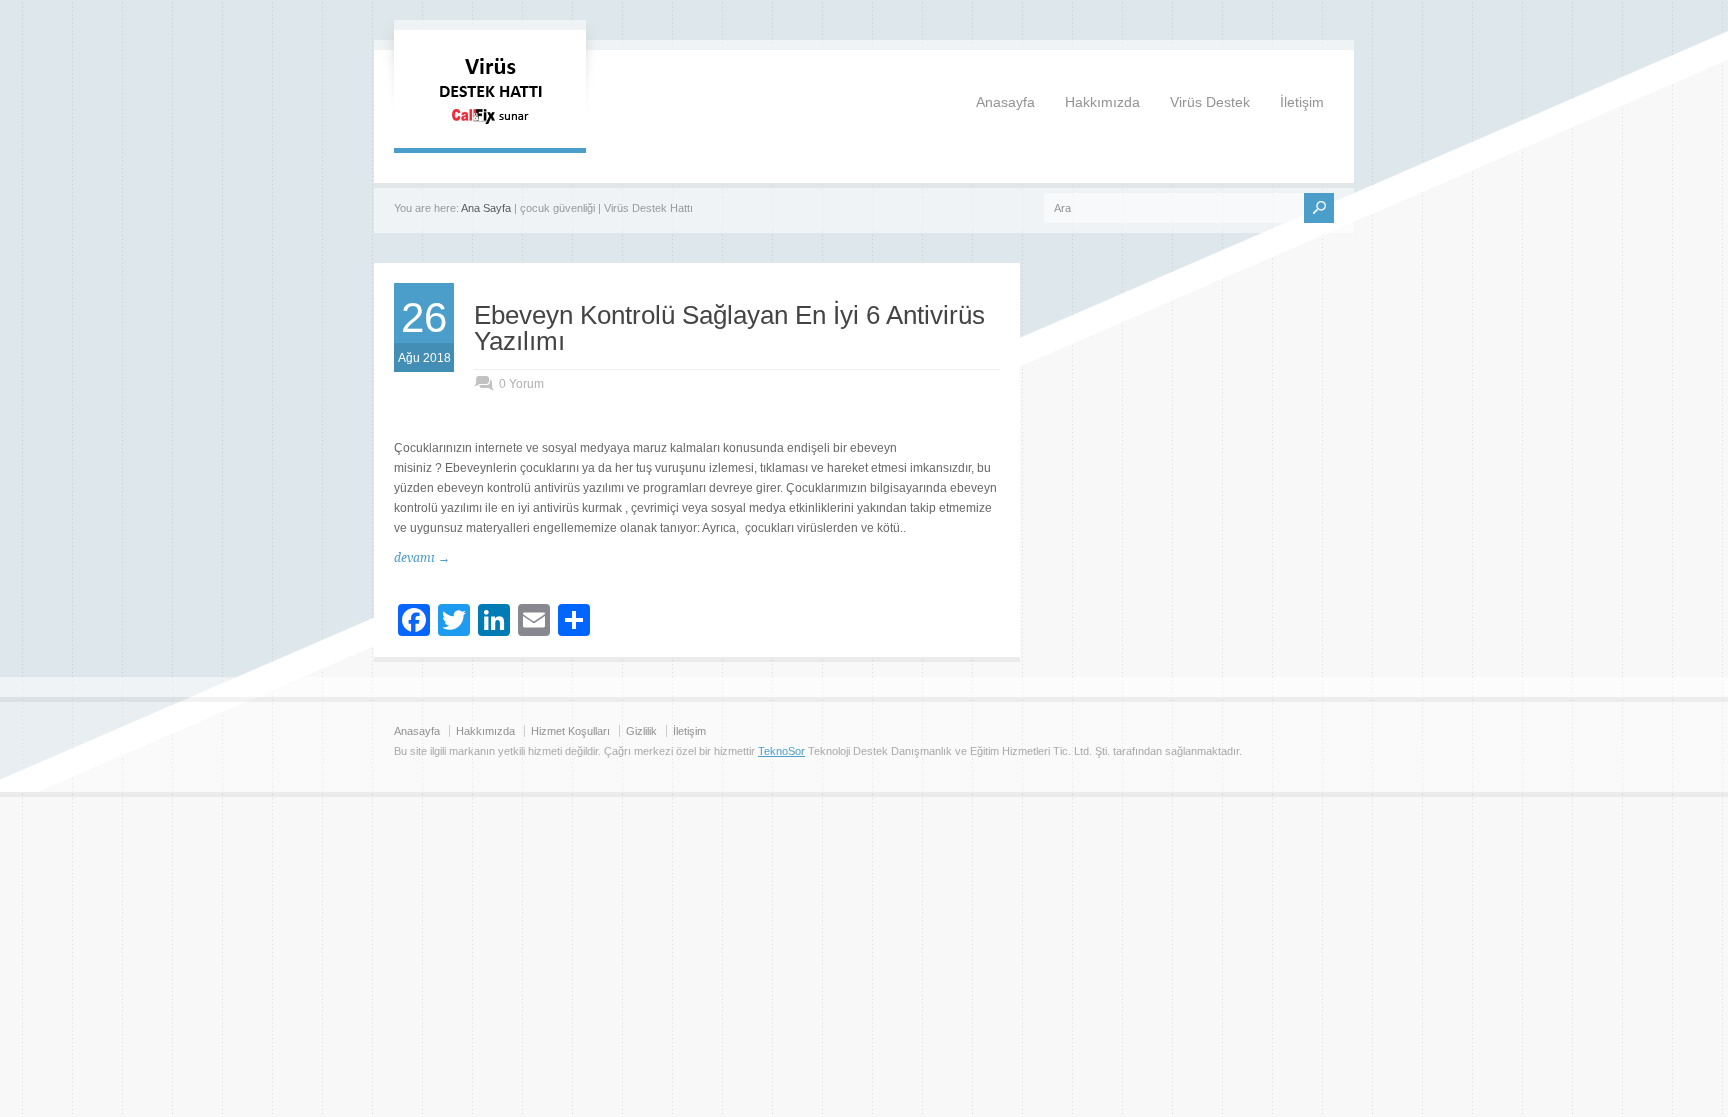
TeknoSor (781, 751)
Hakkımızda (1102, 102)
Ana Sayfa (486, 208)
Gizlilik (641, 731)
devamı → (422, 558)
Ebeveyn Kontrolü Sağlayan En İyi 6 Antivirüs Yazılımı (729, 328)
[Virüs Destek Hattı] (490, 128)
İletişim (1302, 102)
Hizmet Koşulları (570, 731)
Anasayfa (1005, 102)
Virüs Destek (1210, 102)
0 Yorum (521, 384)
